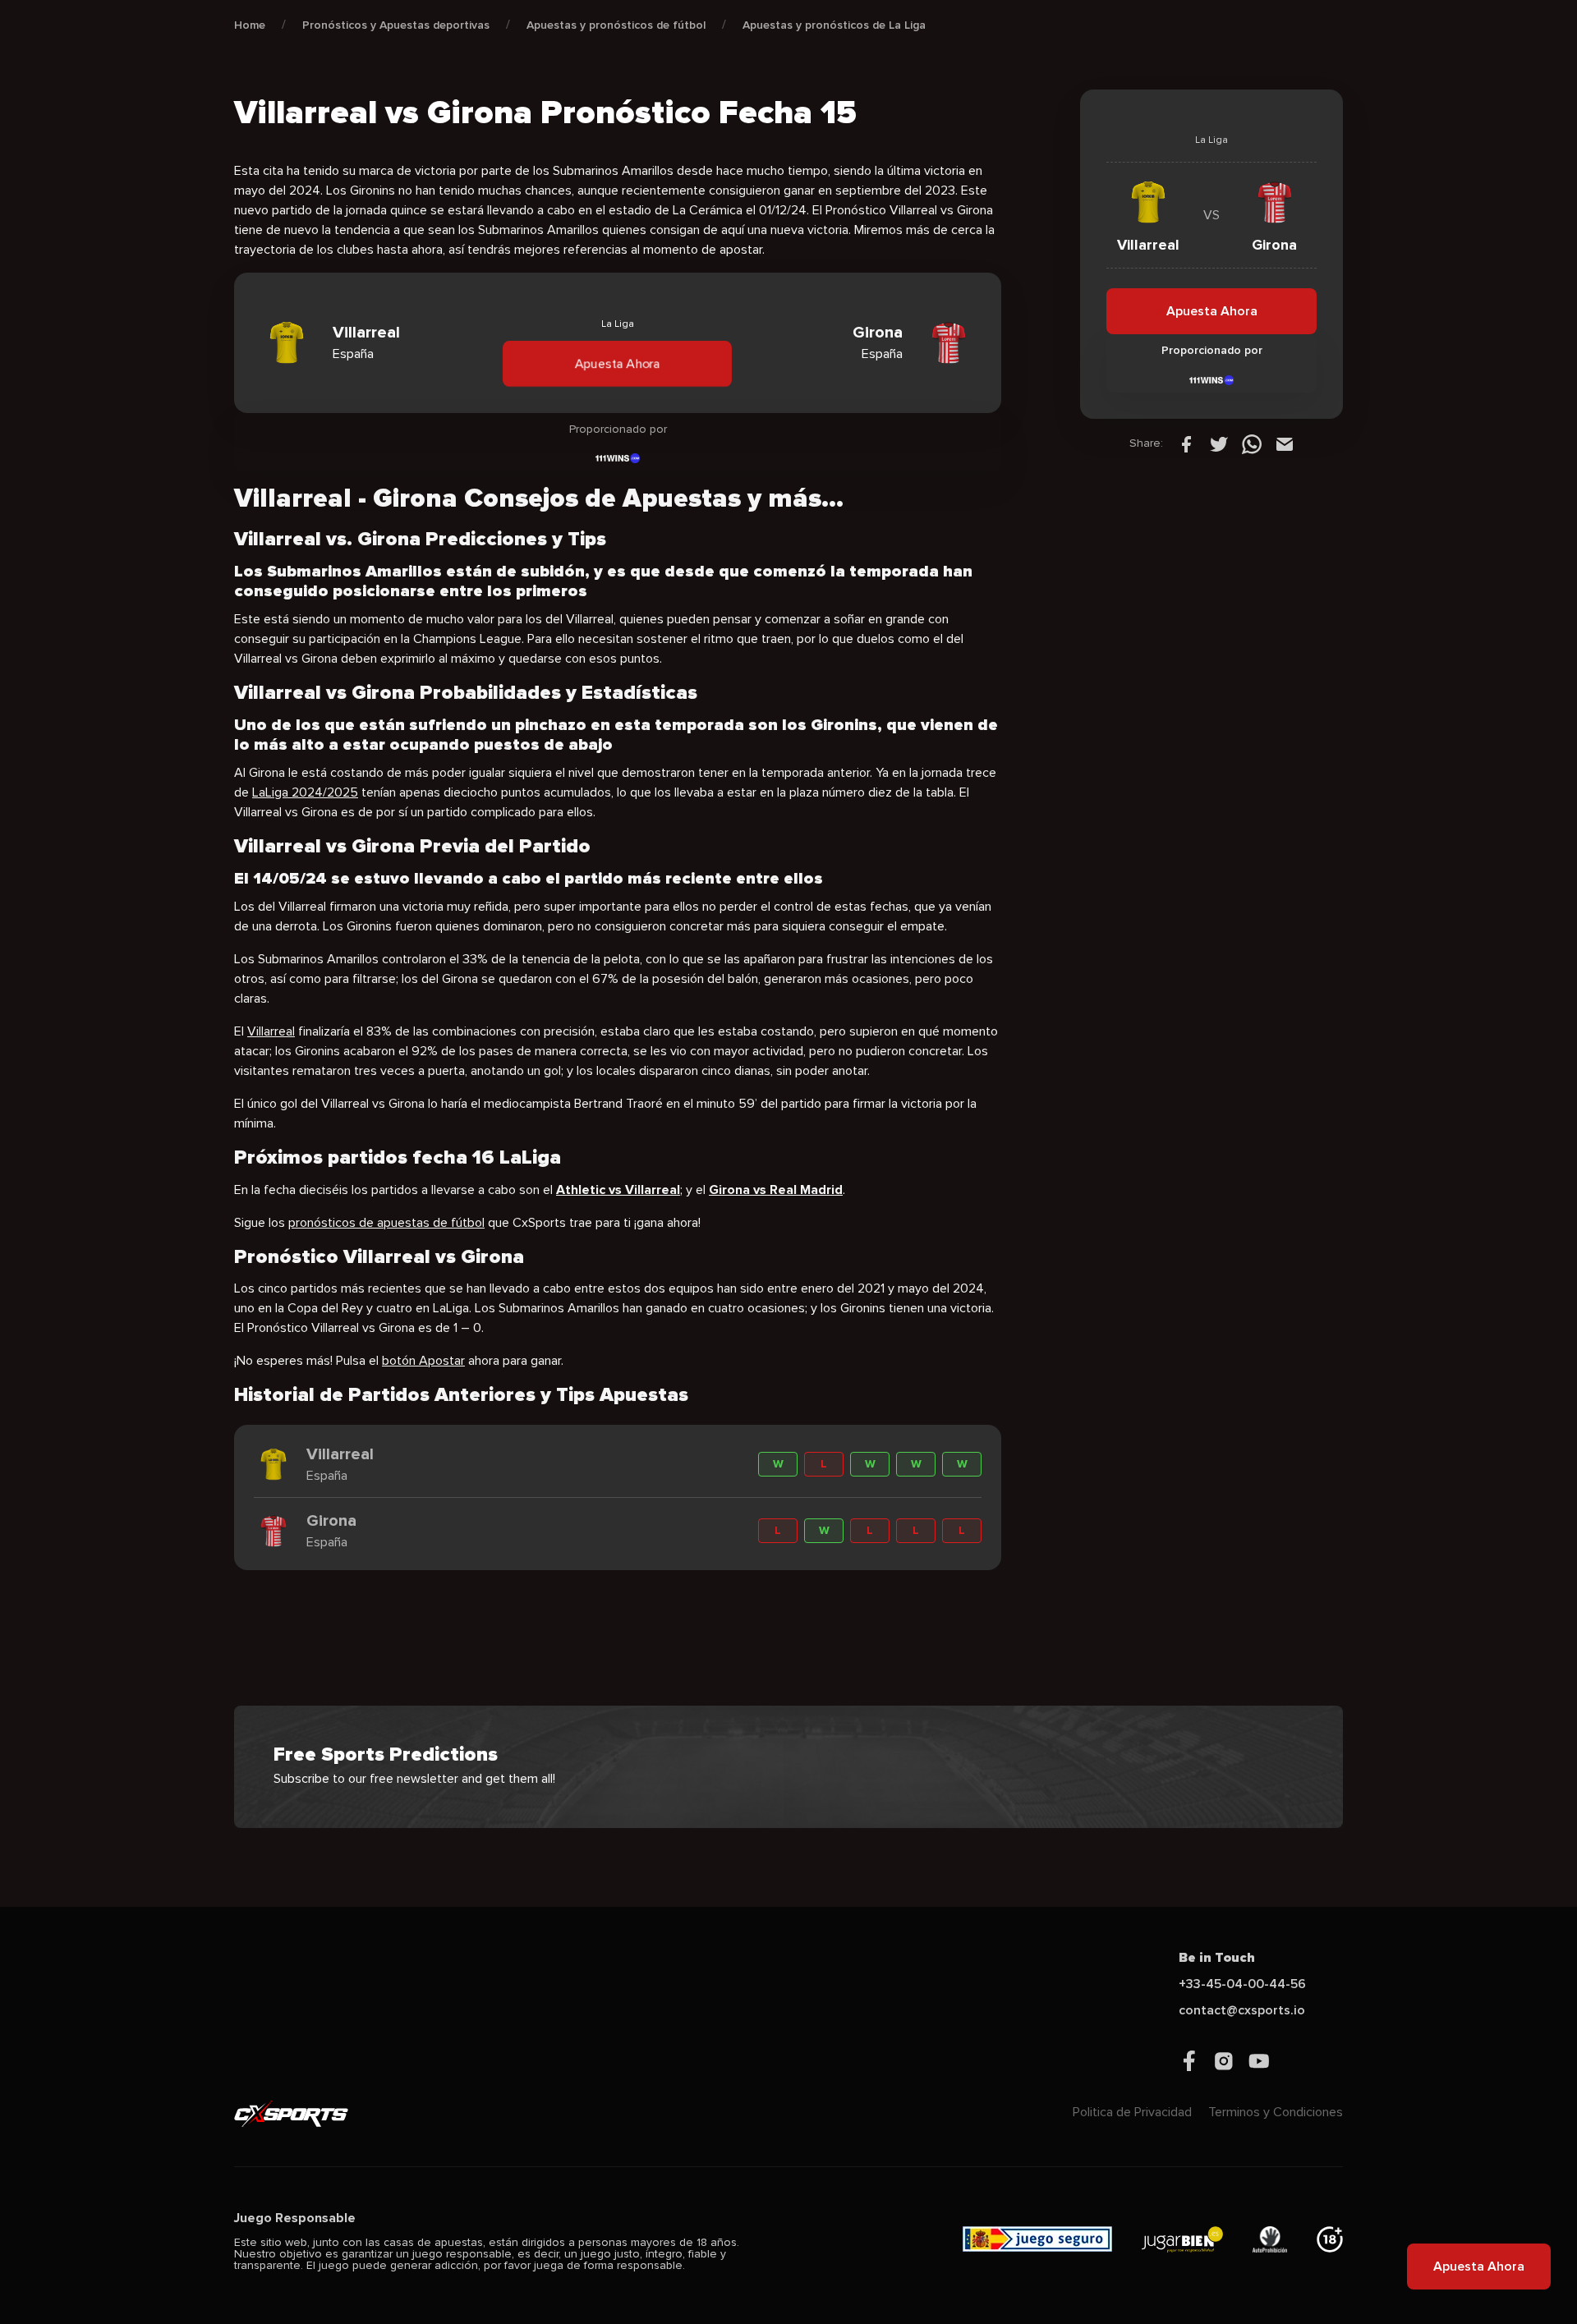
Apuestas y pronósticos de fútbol (616, 25)
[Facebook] (1186, 443)
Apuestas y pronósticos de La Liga (834, 25)
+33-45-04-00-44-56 (1242, 1984)
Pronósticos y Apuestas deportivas (396, 25)
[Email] (1285, 443)
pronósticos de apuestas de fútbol (386, 1223)
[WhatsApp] (1252, 443)
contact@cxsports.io (1242, 2010)
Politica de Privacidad (1132, 2112)
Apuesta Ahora (618, 363)
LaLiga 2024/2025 (305, 792)
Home (250, 25)
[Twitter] (1219, 443)
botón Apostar (423, 1361)
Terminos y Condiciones (1276, 2112)
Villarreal (271, 1031)
